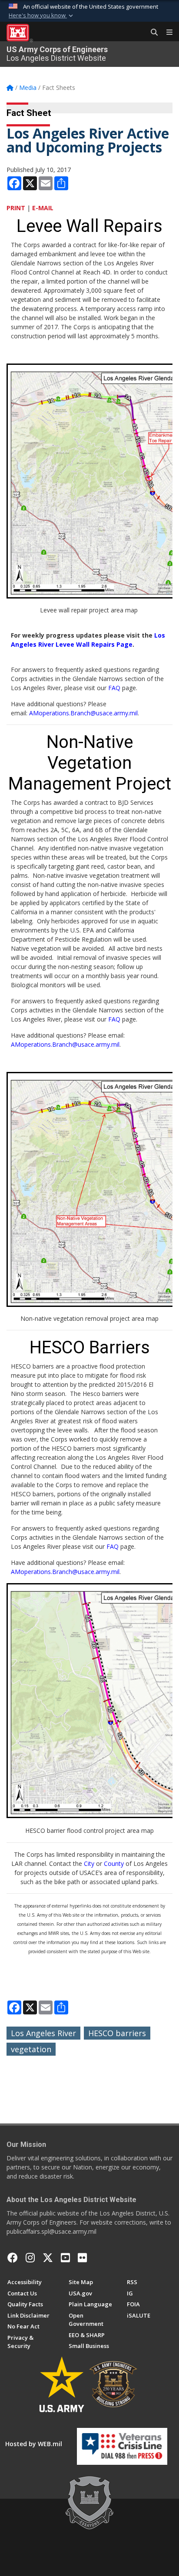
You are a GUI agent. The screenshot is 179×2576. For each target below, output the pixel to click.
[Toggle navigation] (166, 33)
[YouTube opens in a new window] (65, 2258)
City (89, 1863)
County (114, 1863)
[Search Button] (151, 33)
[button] (42, 16)
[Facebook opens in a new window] (13, 2258)
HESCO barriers (117, 2033)
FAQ (114, 688)
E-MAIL (43, 208)
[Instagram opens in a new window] (30, 2258)
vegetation (31, 2049)
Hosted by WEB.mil (34, 2444)
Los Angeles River (43, 2033)
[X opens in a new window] (48, 2258)
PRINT (16, 208)
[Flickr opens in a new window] (82, 2258)
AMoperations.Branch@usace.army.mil (83, 713)
